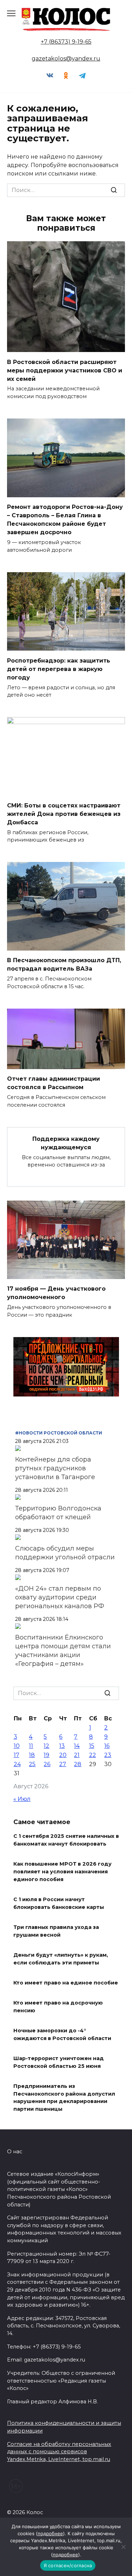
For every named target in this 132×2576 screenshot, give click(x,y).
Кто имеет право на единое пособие (66, 1983)
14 (77, 1746)
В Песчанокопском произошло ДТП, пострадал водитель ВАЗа (64, 964)
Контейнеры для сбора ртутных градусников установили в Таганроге (55, 1468)
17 (17, 1755)
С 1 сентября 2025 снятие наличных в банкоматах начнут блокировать (66, 1840)
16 (107, 1746)
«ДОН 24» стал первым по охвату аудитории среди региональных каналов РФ (60, 1597)
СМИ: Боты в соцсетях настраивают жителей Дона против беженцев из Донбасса (64, 814)
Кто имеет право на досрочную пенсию (58, 2007)
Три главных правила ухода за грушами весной (56, 1931)
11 (31, 1746)
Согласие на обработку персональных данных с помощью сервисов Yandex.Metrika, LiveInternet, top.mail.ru (59, 2452)
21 (77, 1755)
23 (108, 1755)
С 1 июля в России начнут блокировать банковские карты (59, 1903)
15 (92, 1746)
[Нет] (123, 2547)
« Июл (22, 1799)
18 (32, 1755)
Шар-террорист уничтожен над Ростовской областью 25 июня (59, 2063)
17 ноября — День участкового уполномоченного (56, 1293)
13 (62, 1746)
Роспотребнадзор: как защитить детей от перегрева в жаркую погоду (59, 669)
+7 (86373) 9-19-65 (66, 42)
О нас (15, 2152)
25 (32, 1764)
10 (17, 1746)
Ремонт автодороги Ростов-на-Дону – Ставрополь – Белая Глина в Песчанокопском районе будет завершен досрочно (65, 520)
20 (63, 1755)
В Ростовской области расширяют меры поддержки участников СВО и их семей (65, 370)
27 (63, 1764)
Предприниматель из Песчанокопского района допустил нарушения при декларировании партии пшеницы (64, 2098)
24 (17, 1764)
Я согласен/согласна (68, 2565)
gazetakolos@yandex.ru (66, 59)
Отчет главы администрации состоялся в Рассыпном (54, 1083)
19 (46, 1755)
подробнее (50, 2533)
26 (47, 1764)
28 (78, 1764)
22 (93, 1755)
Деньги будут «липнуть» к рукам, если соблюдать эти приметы (61, 1959)
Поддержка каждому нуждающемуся (66, 1143)
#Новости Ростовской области (59, 1433)
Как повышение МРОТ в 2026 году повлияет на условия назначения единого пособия (62, 1872)
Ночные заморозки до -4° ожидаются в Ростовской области (62, 2035)
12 (46, 1746)
